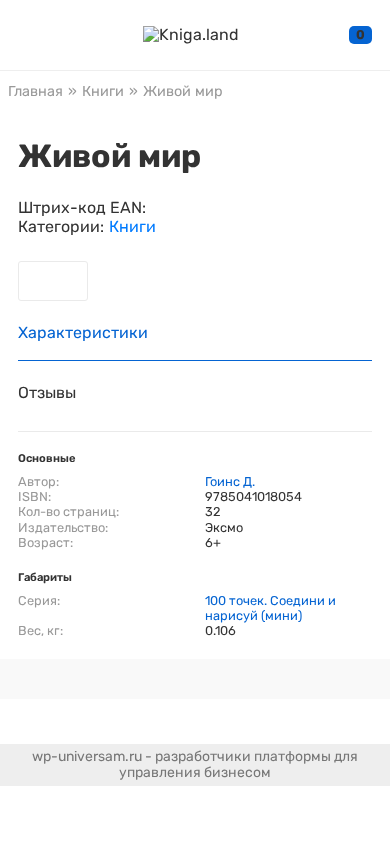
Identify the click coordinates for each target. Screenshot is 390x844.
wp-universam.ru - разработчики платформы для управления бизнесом (195, 764)
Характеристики (83, 332)
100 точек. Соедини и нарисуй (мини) (270, 608)
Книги (132, 227)
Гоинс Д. (230, 481)
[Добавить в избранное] (53, 281)
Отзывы (47, 392)
